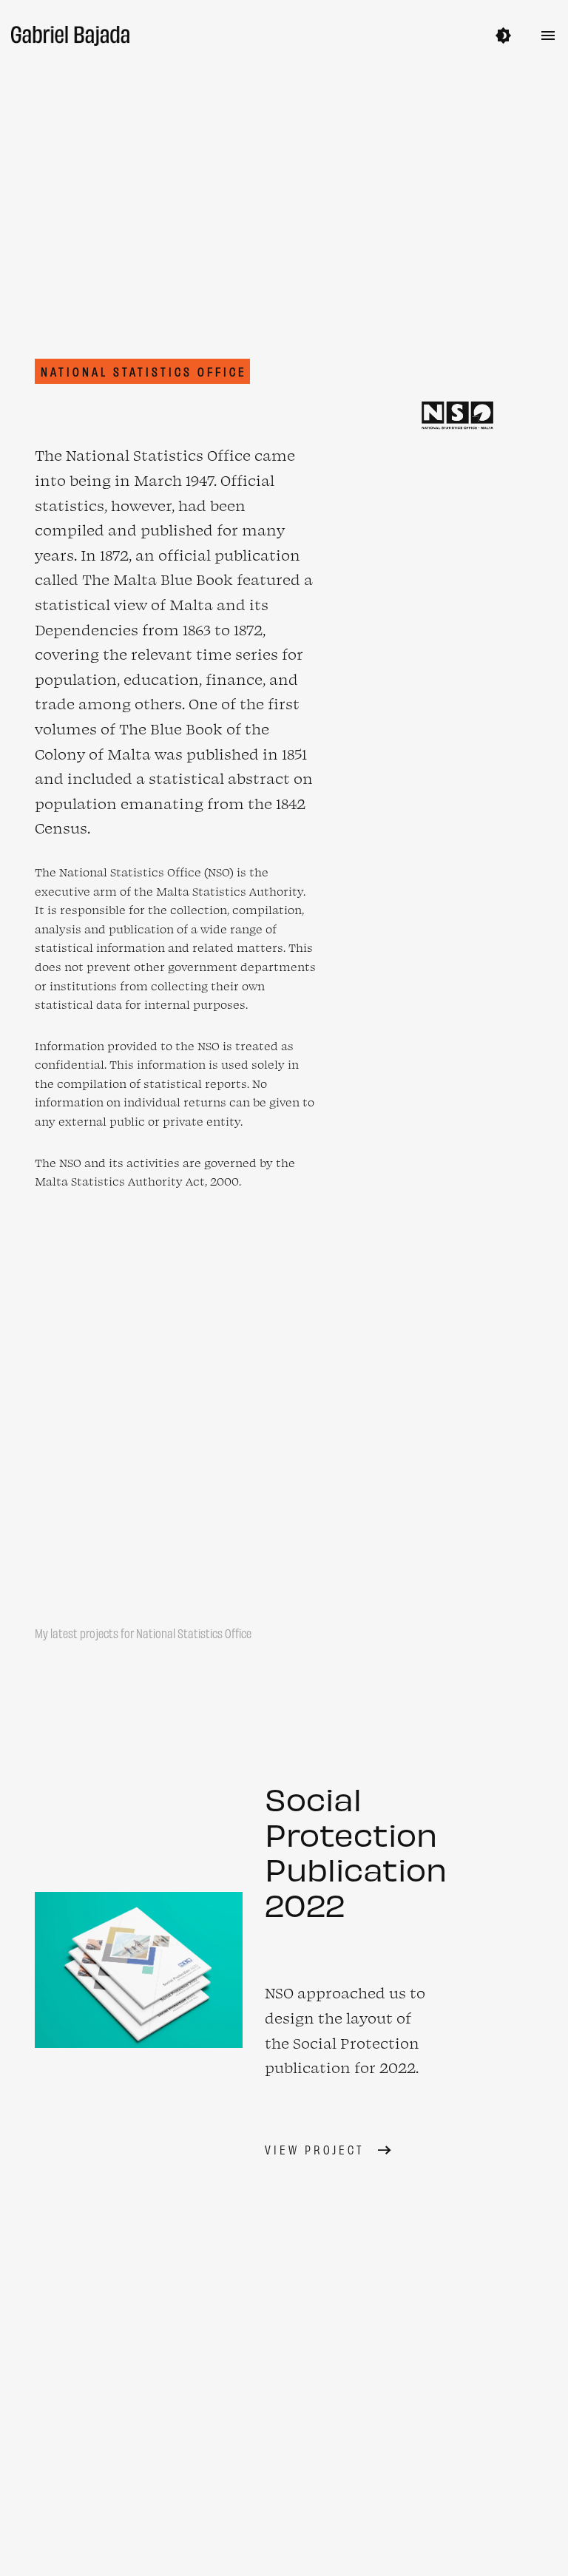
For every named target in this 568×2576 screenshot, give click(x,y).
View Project (315, 2149)
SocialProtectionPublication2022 (356, 1851)
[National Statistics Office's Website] (457, 415)
